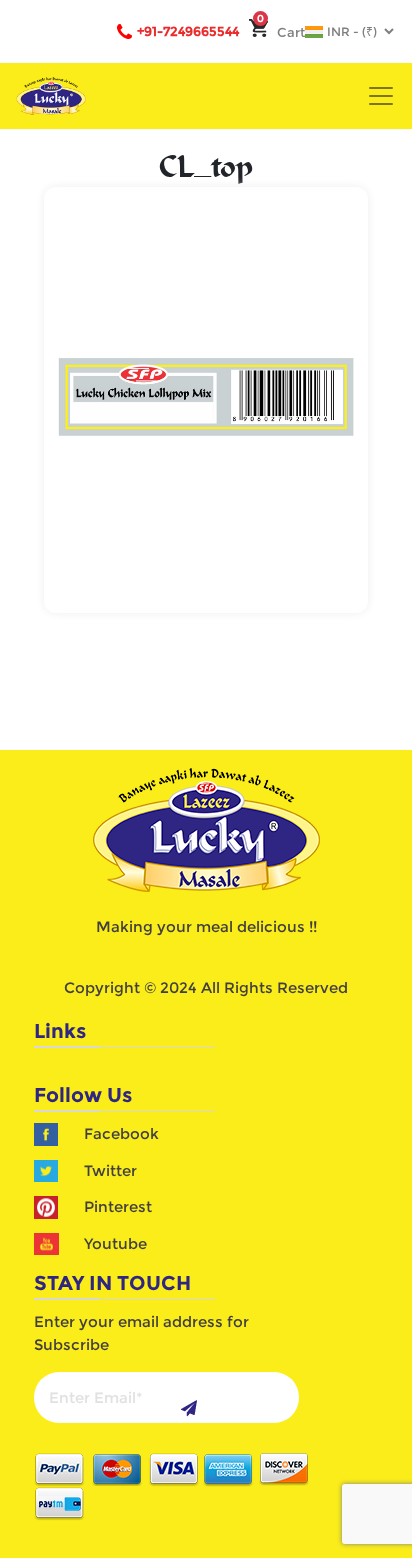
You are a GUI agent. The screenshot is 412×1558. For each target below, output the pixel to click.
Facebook (121, 1133)
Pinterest (118, 1206)
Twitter (110, 1170)
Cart (281, 32)
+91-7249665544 (188, 31)
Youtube (115, 1243)
